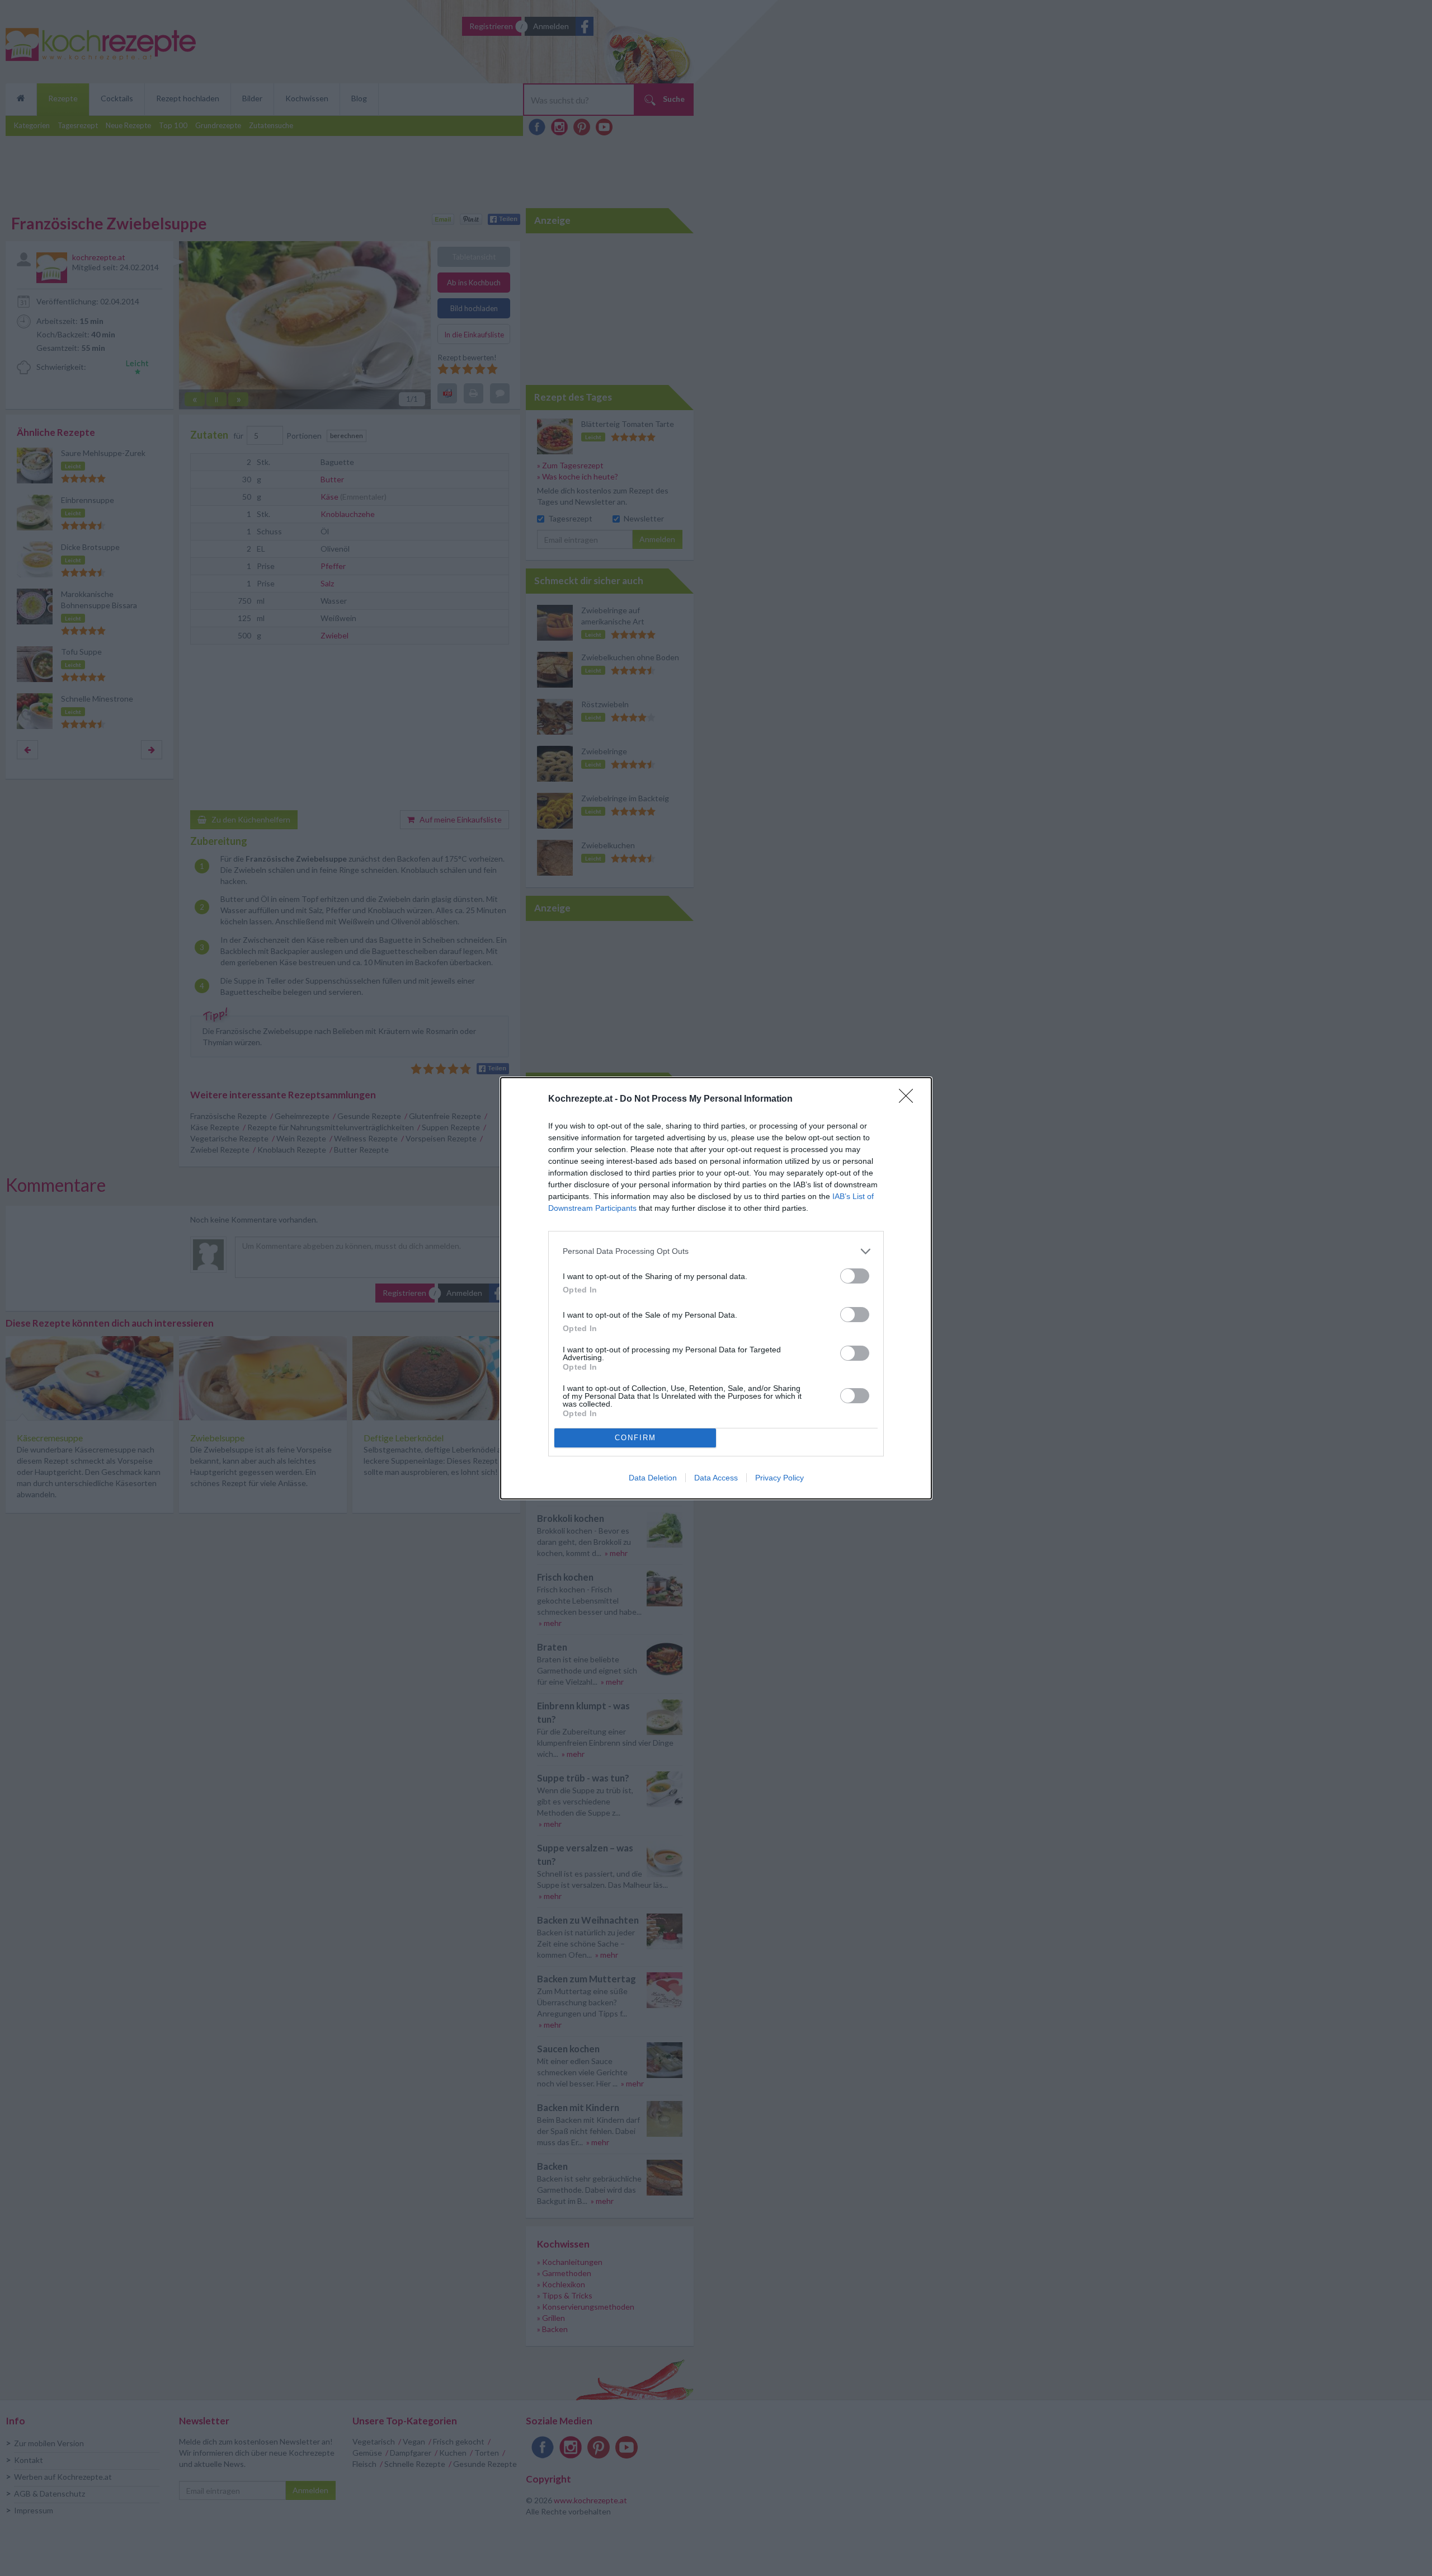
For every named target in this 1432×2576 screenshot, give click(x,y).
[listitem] (716, 1251)
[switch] (855, 1276)
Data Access (716, 1478)
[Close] (910, 1099)
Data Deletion (653, 1478)
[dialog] (716, 1288)
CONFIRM (635, 1438)
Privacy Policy (779, 1478)
